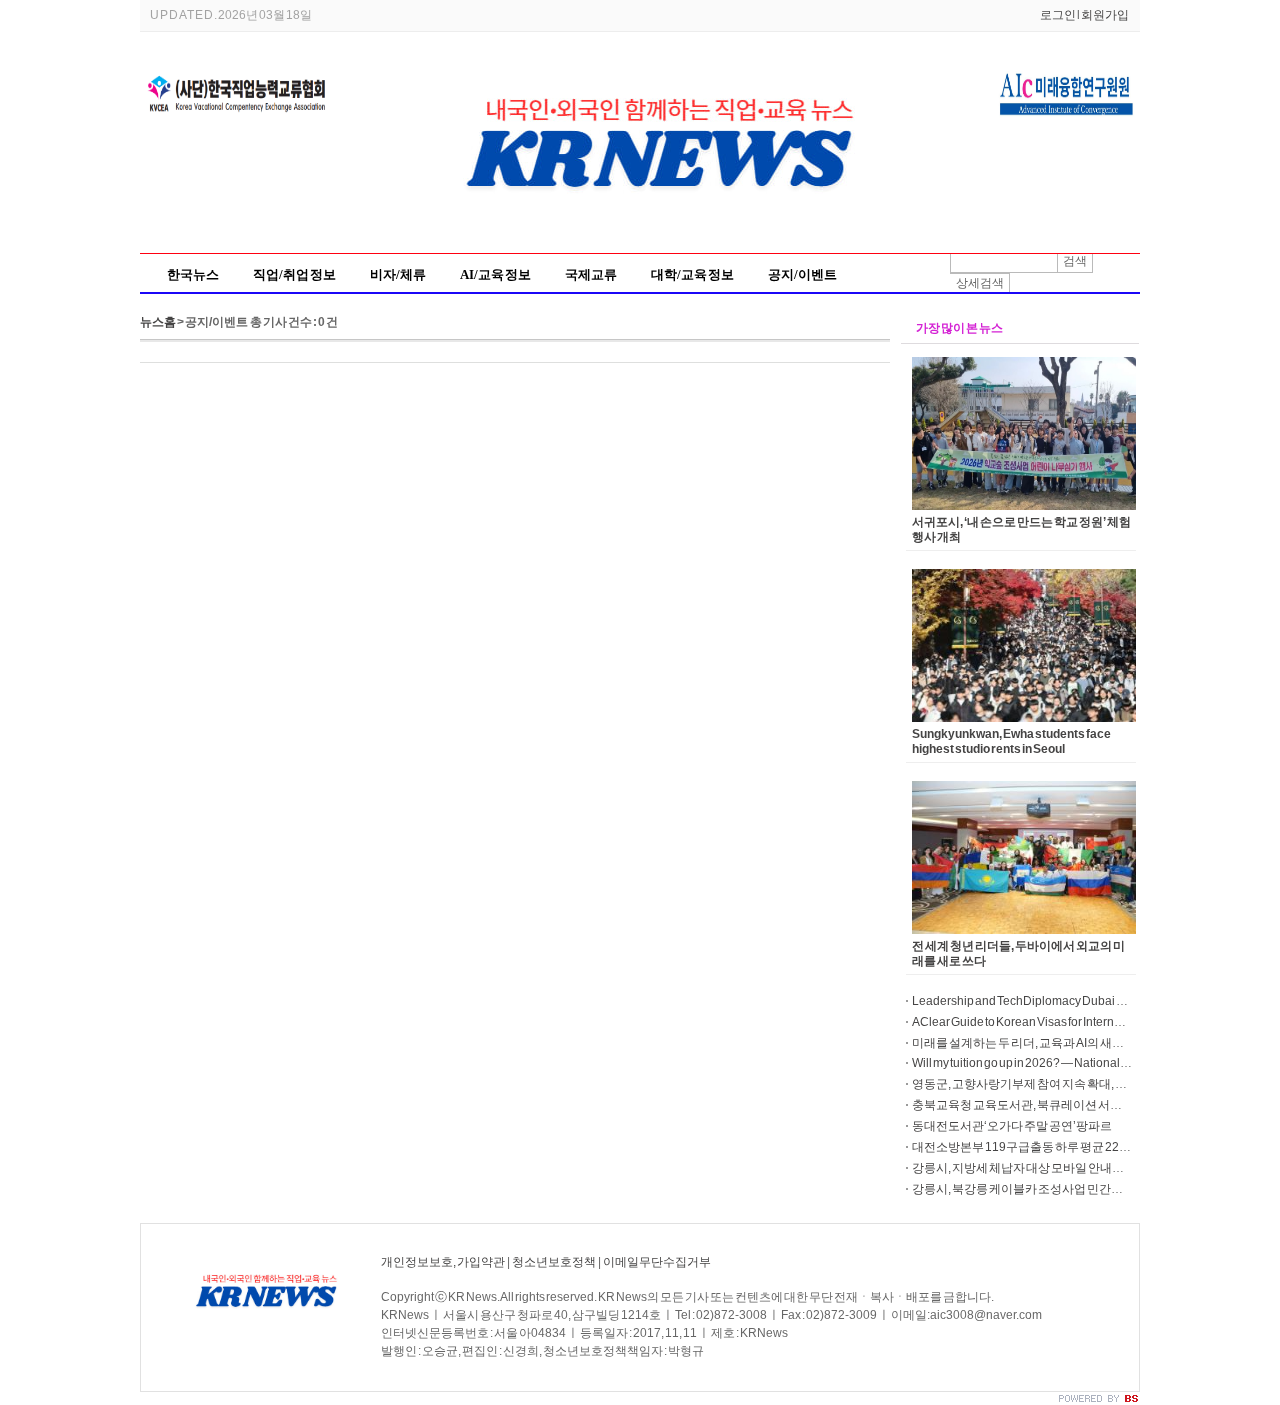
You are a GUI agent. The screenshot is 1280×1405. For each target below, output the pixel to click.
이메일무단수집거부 (657, 1262)
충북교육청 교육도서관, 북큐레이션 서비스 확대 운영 (1048, 1105)
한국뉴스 (193, 274)
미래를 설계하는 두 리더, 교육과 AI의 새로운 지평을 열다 (1055, 1043)
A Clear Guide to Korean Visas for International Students (1056, 1022)
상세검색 (980, 283)
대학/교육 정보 (692, 274)
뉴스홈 (158, 322)
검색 (1075, 261)
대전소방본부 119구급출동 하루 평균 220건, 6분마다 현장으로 (1073, 1147)
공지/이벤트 (802, 274)
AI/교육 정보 (495, 274)
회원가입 (1105, 15)
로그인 (1058, 15)
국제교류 (591, 274)
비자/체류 (398, 274)
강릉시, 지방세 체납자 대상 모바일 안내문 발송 (1030, 1168)
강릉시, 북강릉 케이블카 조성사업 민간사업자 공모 (1042, 1189)
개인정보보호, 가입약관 (443, 1262)
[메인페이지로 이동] (665, 233)
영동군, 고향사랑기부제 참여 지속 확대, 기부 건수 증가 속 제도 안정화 (1088, 1084)
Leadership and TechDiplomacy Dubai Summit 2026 (1049, 1001)
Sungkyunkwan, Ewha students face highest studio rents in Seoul (1011, 741)
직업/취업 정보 (294, 274)
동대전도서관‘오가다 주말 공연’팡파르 (1012, 1126)
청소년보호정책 (554, 1262)
